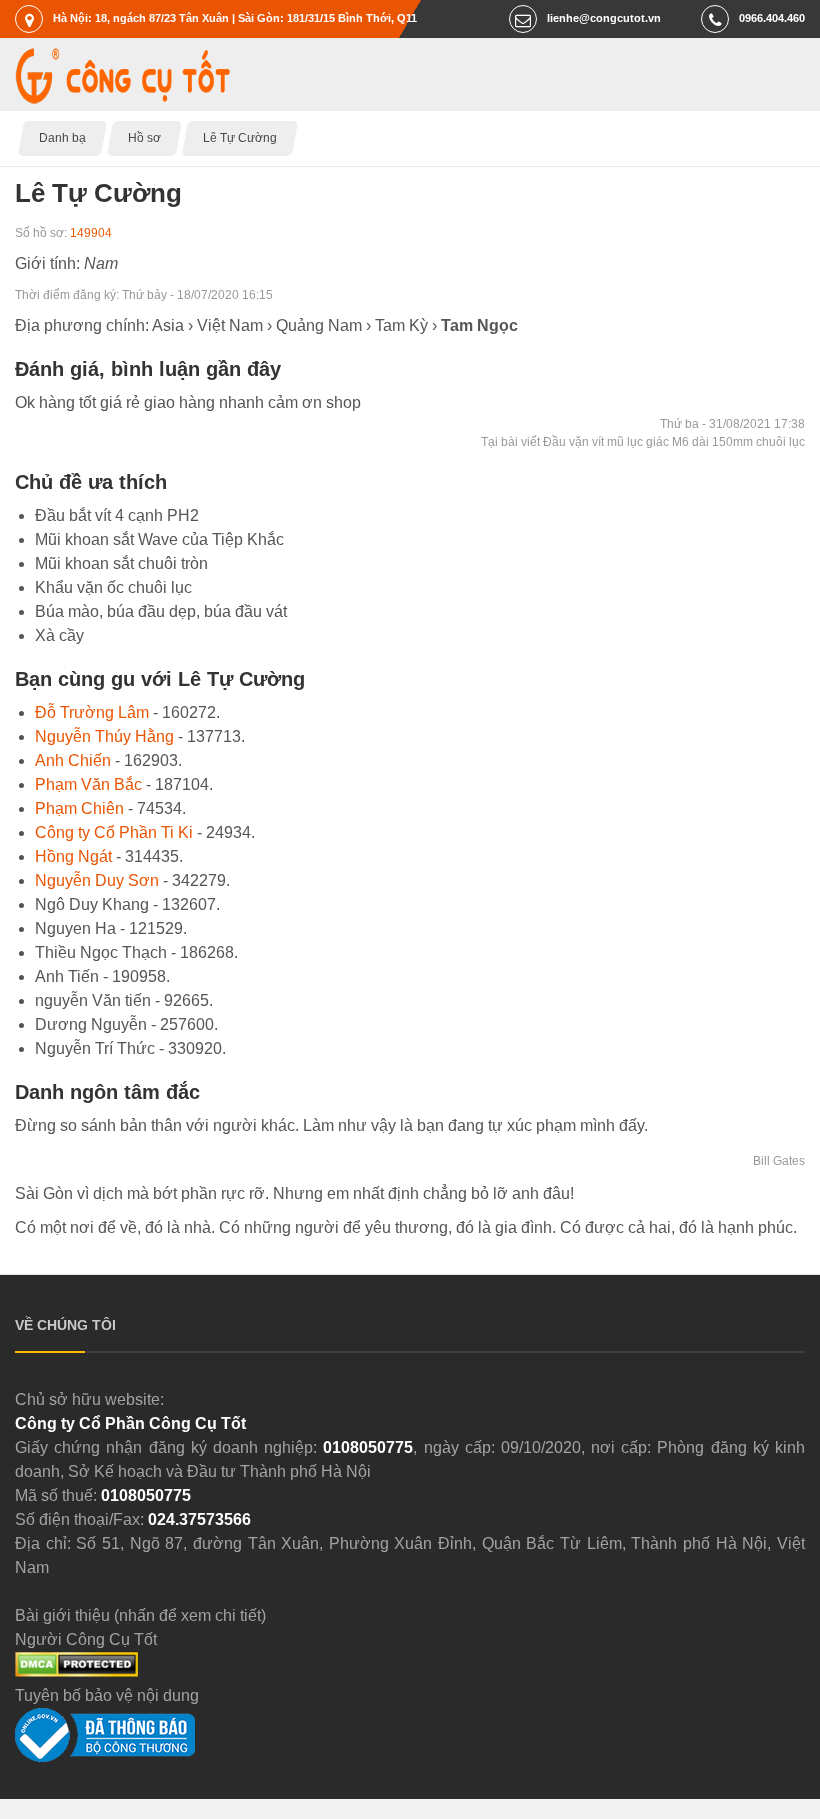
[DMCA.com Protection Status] (76, 1671)
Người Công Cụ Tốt (86, 1639)
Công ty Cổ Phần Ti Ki (114, 832)
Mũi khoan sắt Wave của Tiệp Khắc (159, 539)
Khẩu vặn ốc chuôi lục (113, 587)
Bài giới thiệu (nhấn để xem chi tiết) (140, 1615)
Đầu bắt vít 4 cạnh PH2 (117, 515)
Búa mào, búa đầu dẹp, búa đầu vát (161, 611)
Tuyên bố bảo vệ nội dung (107, 1695)
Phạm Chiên (79, 808)
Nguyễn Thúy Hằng (104, 736)
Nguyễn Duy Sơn (97, 880)
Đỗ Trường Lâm (92, 712)
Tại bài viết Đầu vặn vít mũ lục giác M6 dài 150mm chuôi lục (643, 442)
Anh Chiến (73, 760)
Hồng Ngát (73, 856)
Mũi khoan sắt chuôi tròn (121, 563)
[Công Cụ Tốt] (122, 98)
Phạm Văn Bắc (88, 784)
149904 (91, 233)
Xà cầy (59, 635)
